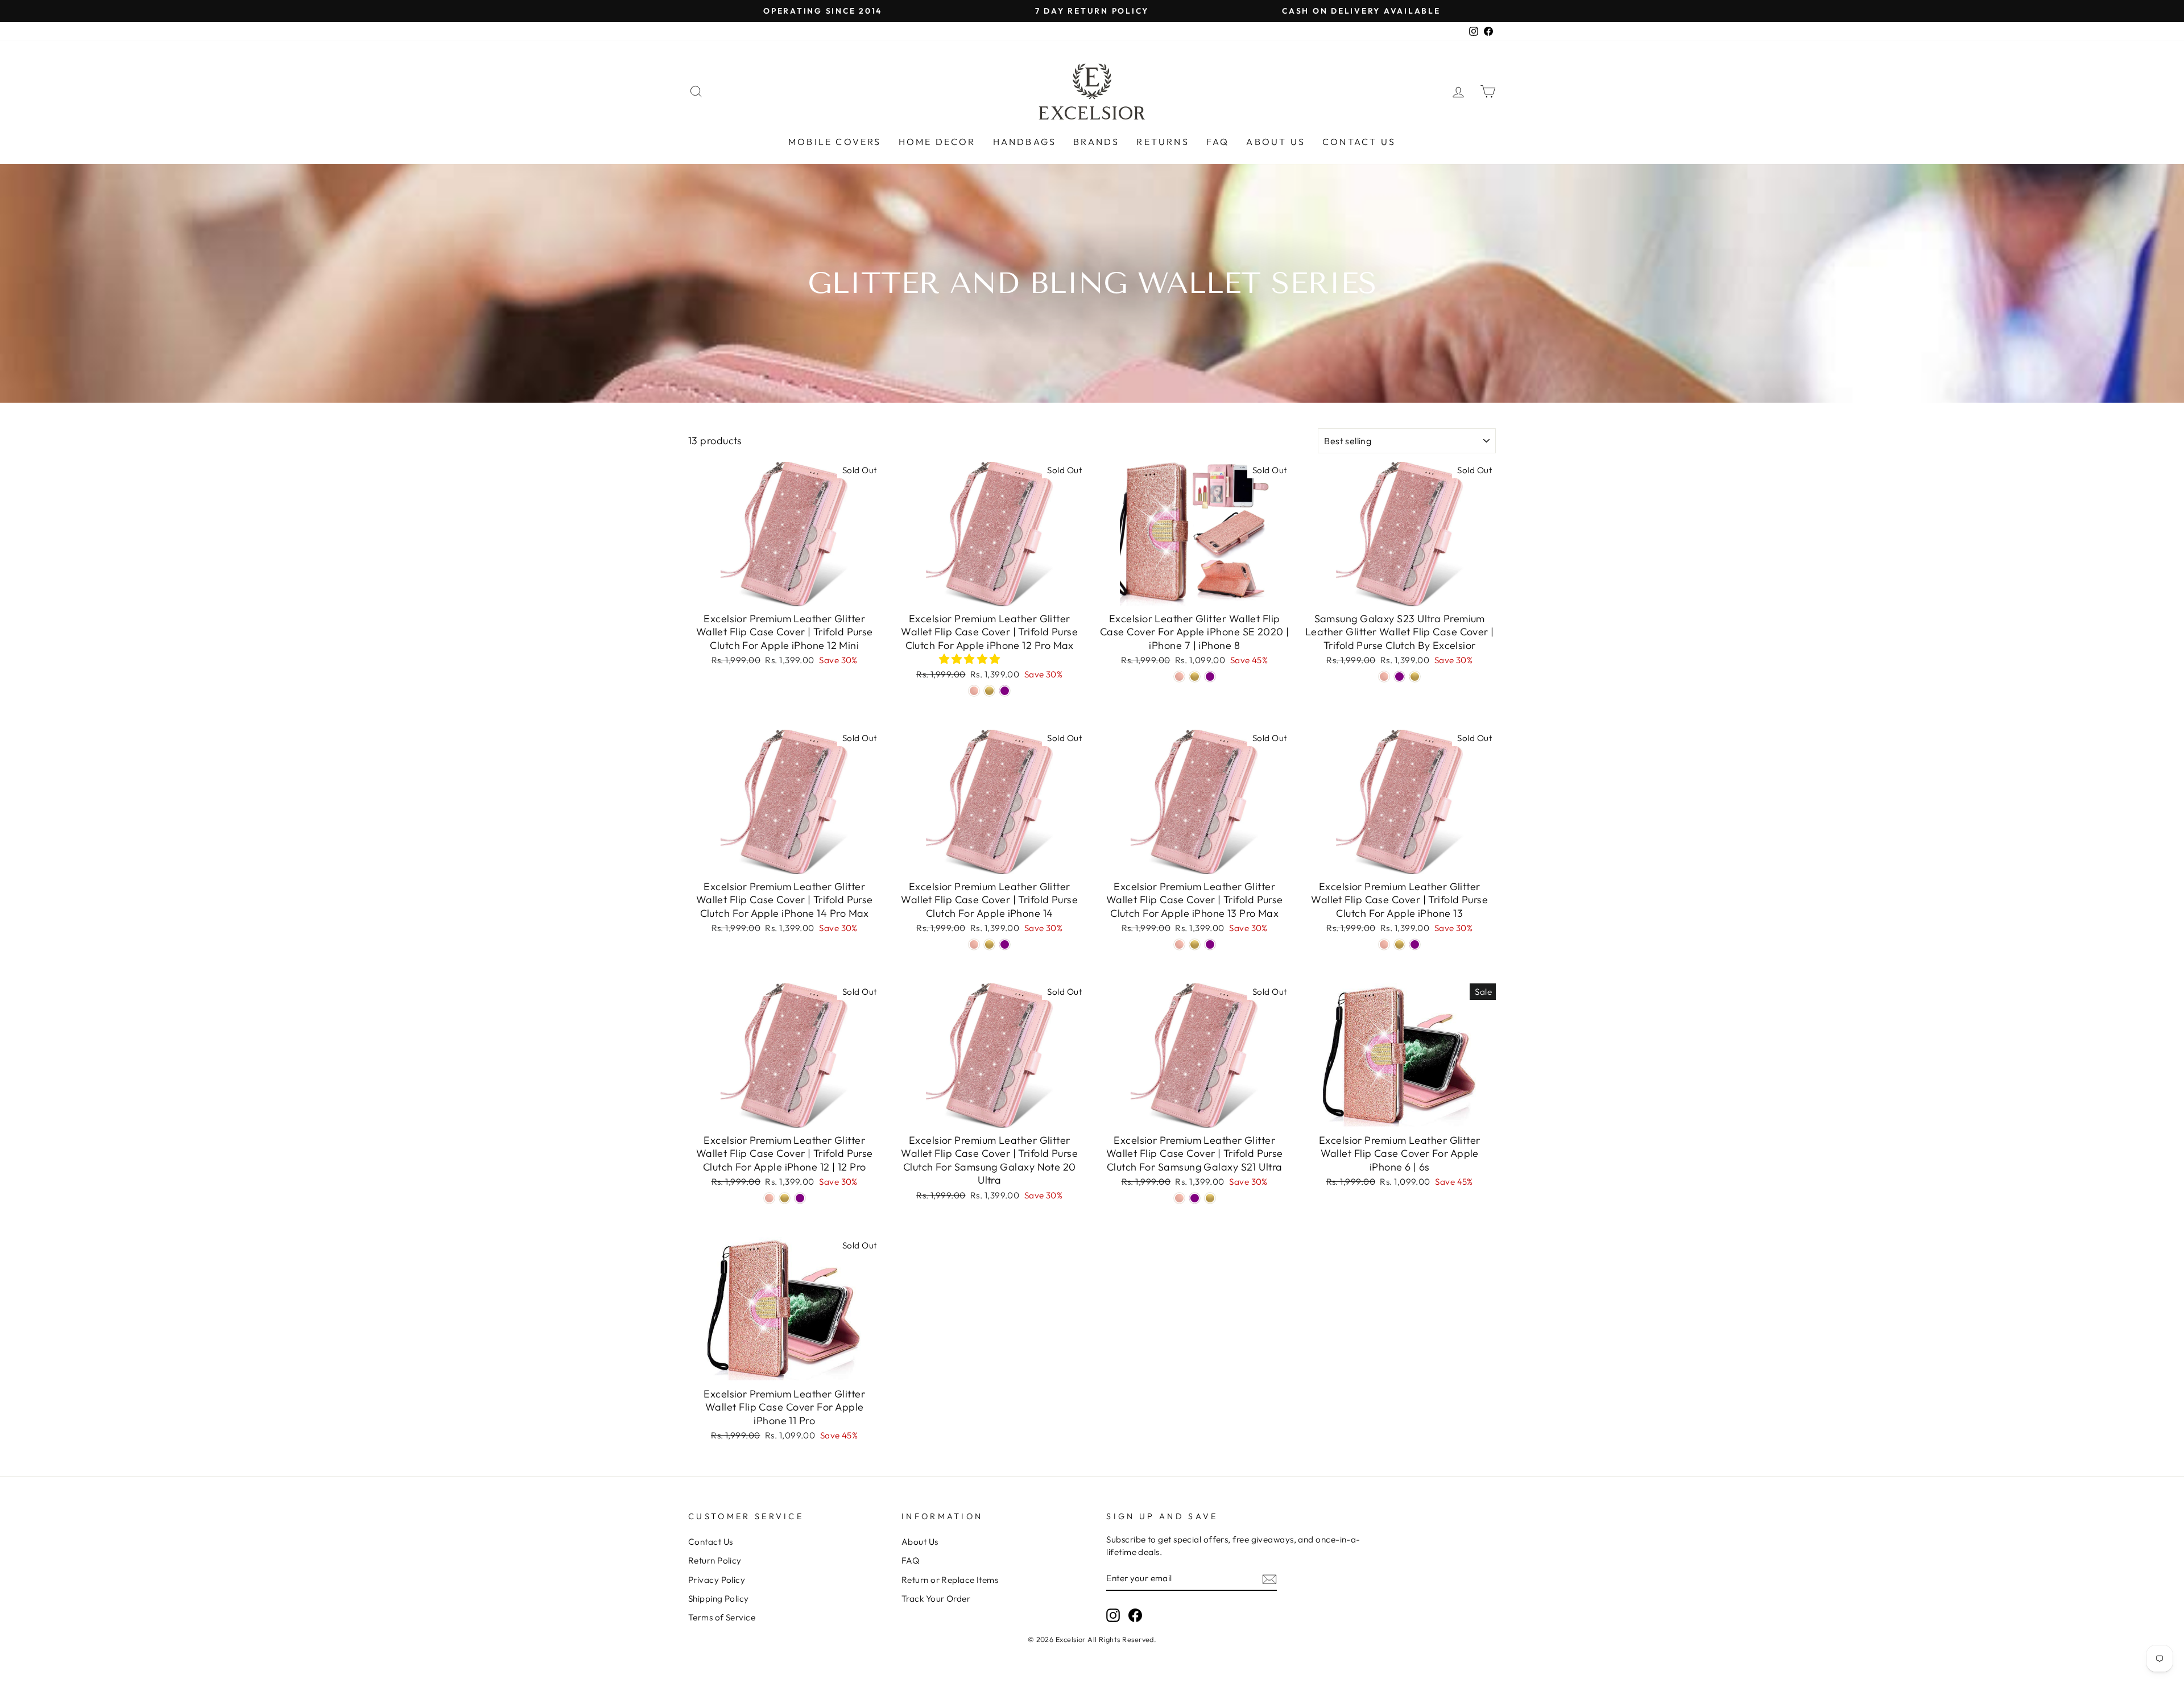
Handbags (1025, 142)
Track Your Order (936, 1599)
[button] (971, 659)
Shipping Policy (719, 1599)
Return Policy (715, 1560)
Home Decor (937, 142)
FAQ (1218, 142)
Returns (1163, 142)
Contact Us (1359, 142)
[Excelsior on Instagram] (1113, 1615)
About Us (1276, 142)
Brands (1096, 142)
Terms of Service (722, 1617)
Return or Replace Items (950, 1580)
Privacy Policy (717, 1580)
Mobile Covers (835, 142)
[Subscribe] (1269, 1579)
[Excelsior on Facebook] (1135, 1615)
